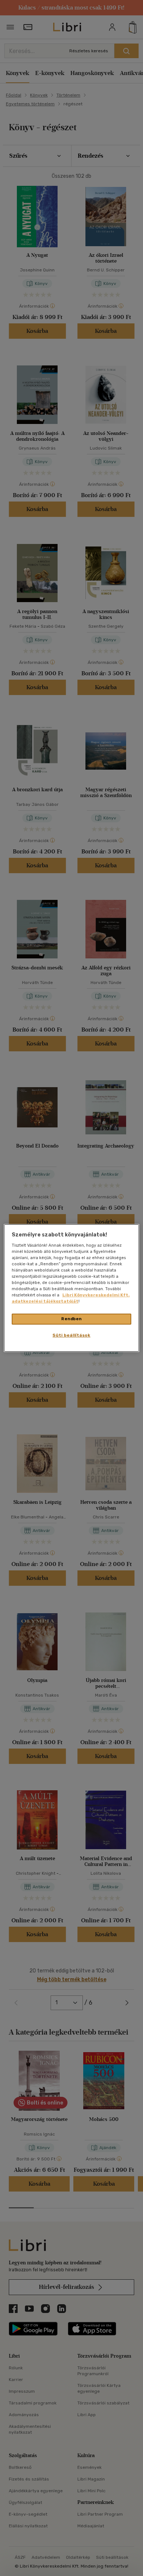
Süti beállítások (71, 1335)
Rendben (71, 1319)
